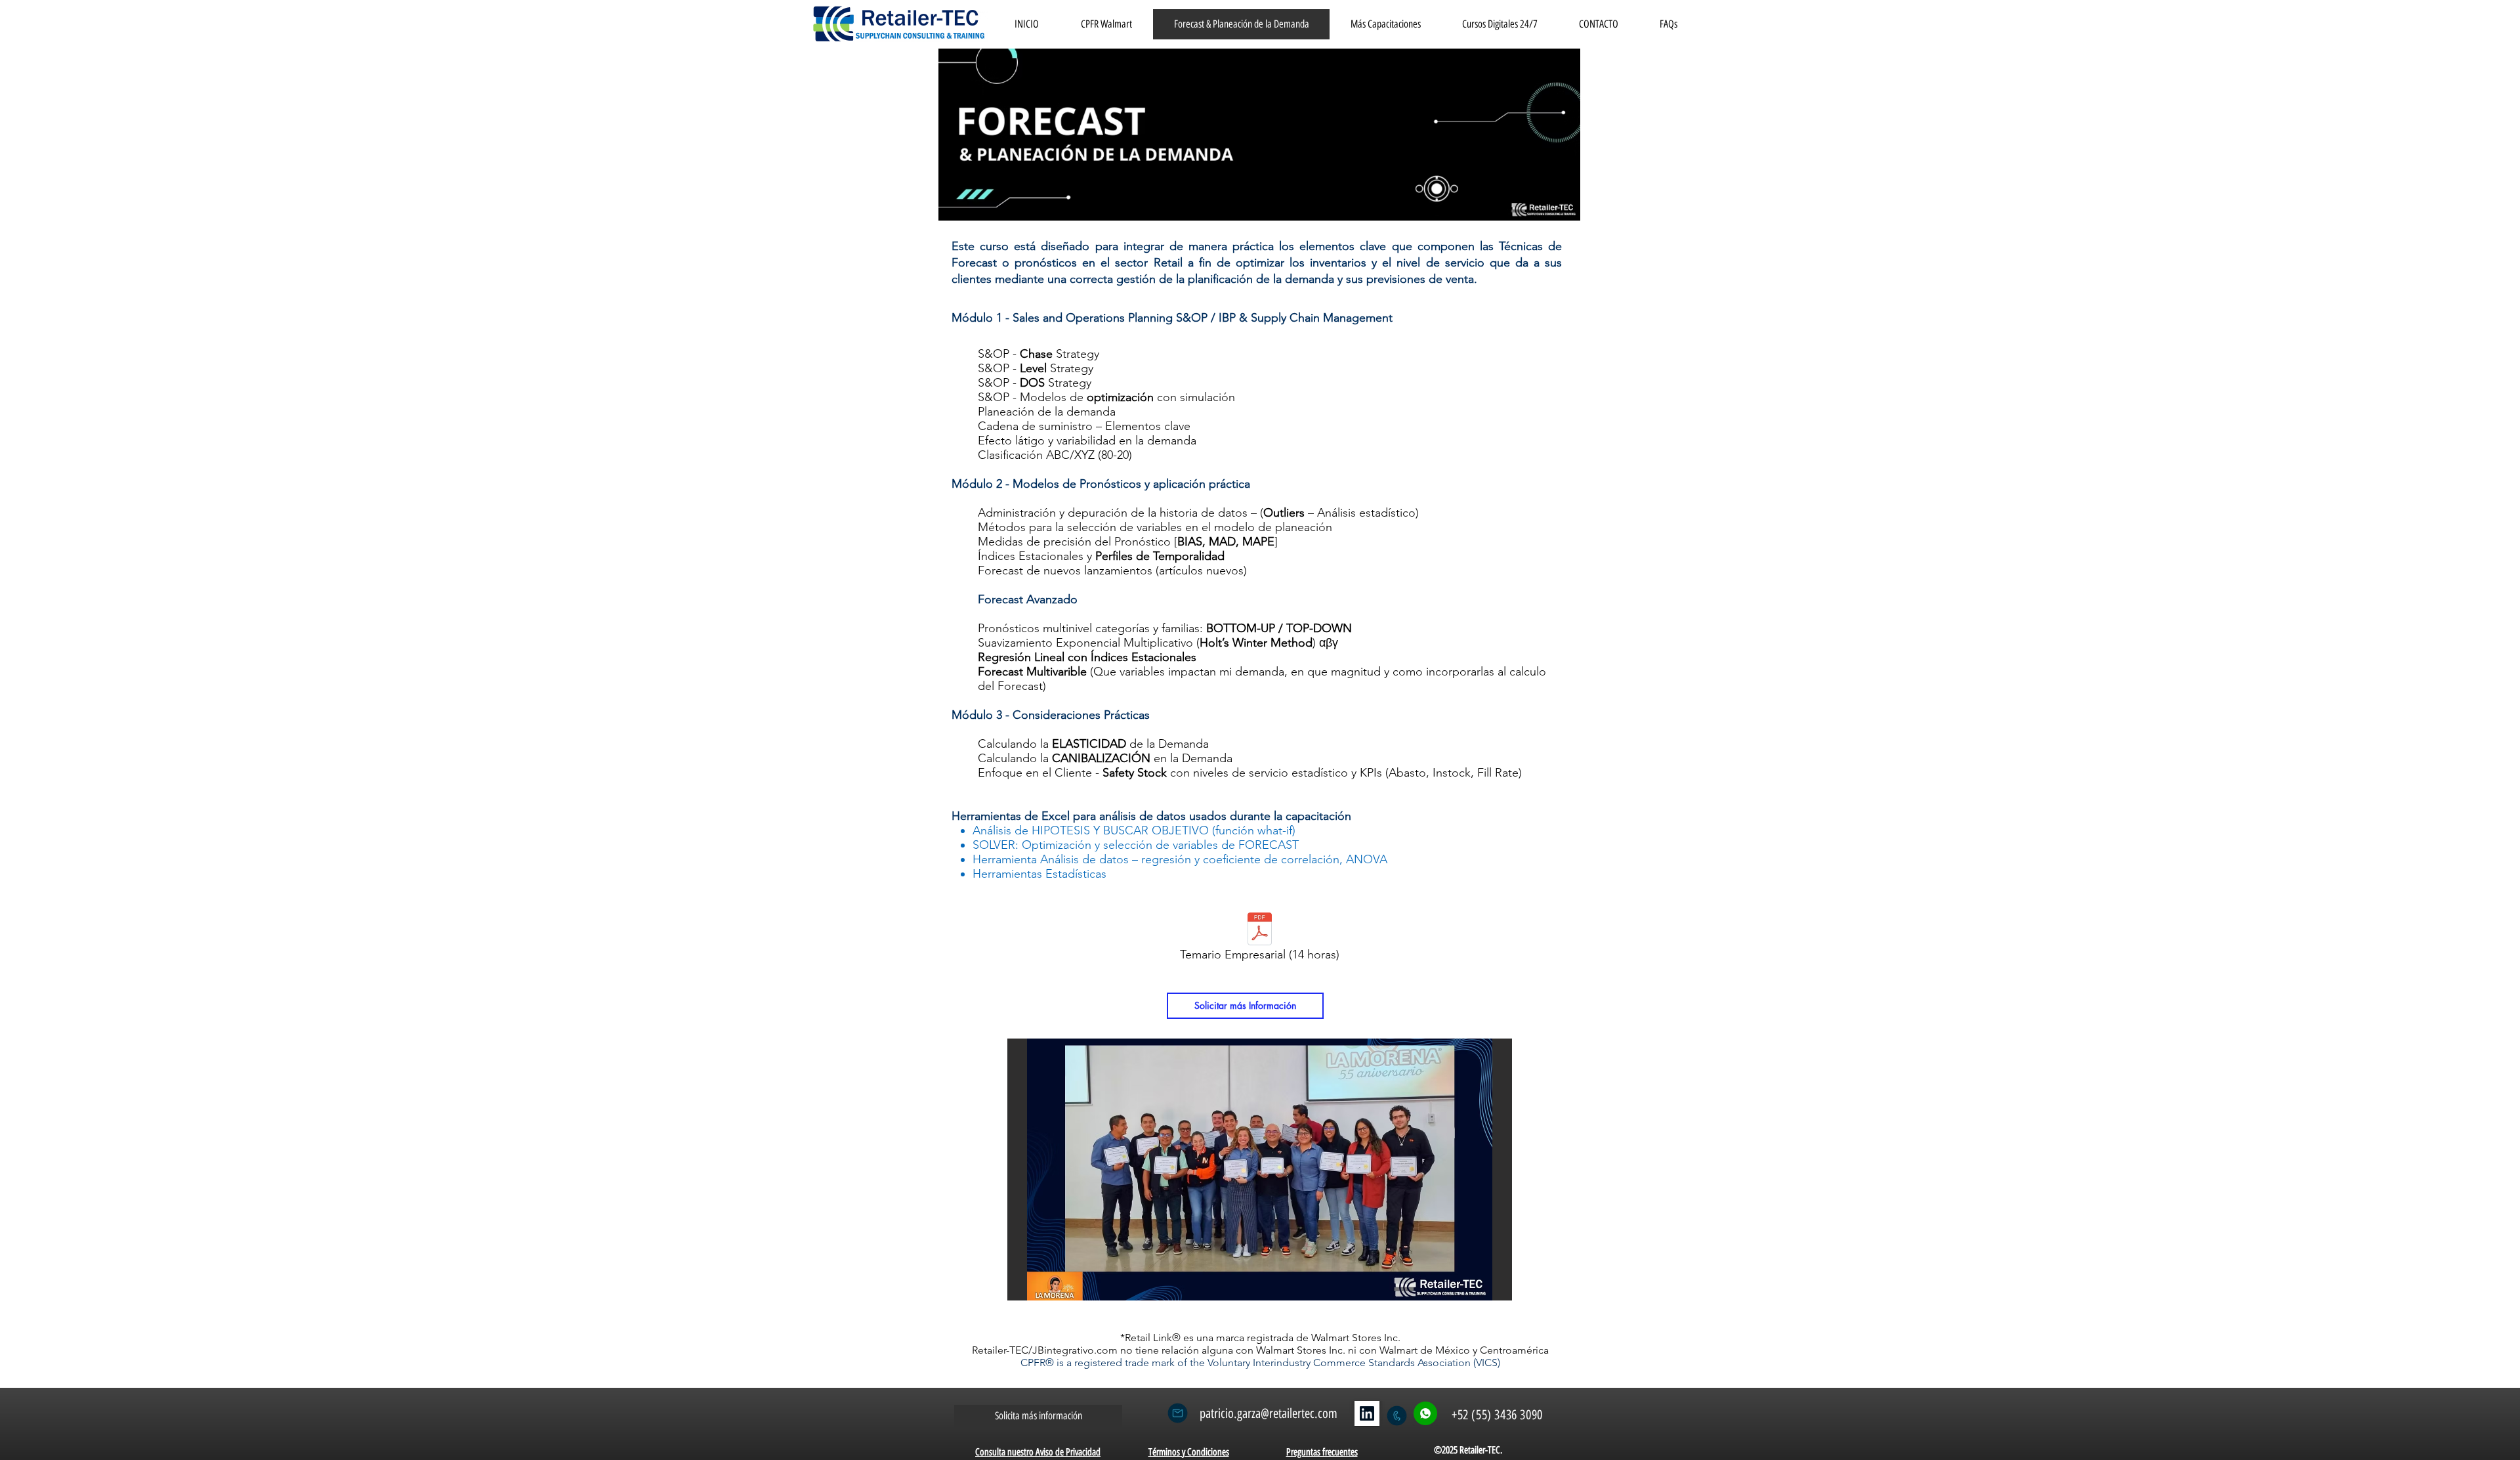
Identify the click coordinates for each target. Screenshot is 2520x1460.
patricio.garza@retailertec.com (1269, 1413)
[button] (1260, 1170)
